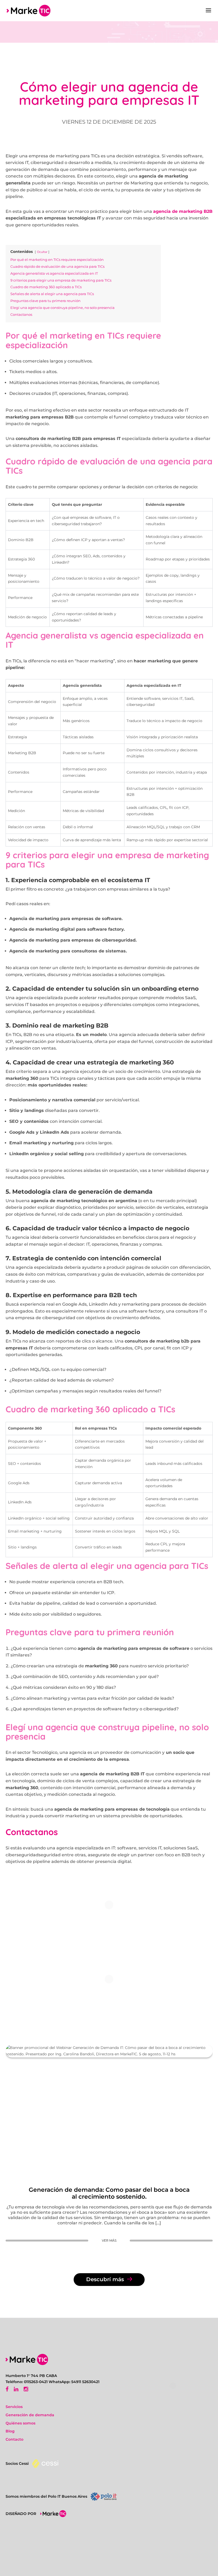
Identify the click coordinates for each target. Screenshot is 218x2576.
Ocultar (42, 252)
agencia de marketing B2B (183, 211)
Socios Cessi (17, 2463)
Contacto (14, 2439)
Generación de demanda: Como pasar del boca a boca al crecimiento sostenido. (109, 2193)
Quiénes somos (20, 2423)
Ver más (109, 2240)
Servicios (14, 2407)
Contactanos (32, 1832)
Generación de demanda (30, 2415)
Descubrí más (106, 2279)
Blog (10, 2431)
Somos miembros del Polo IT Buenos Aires (46, 2496)
